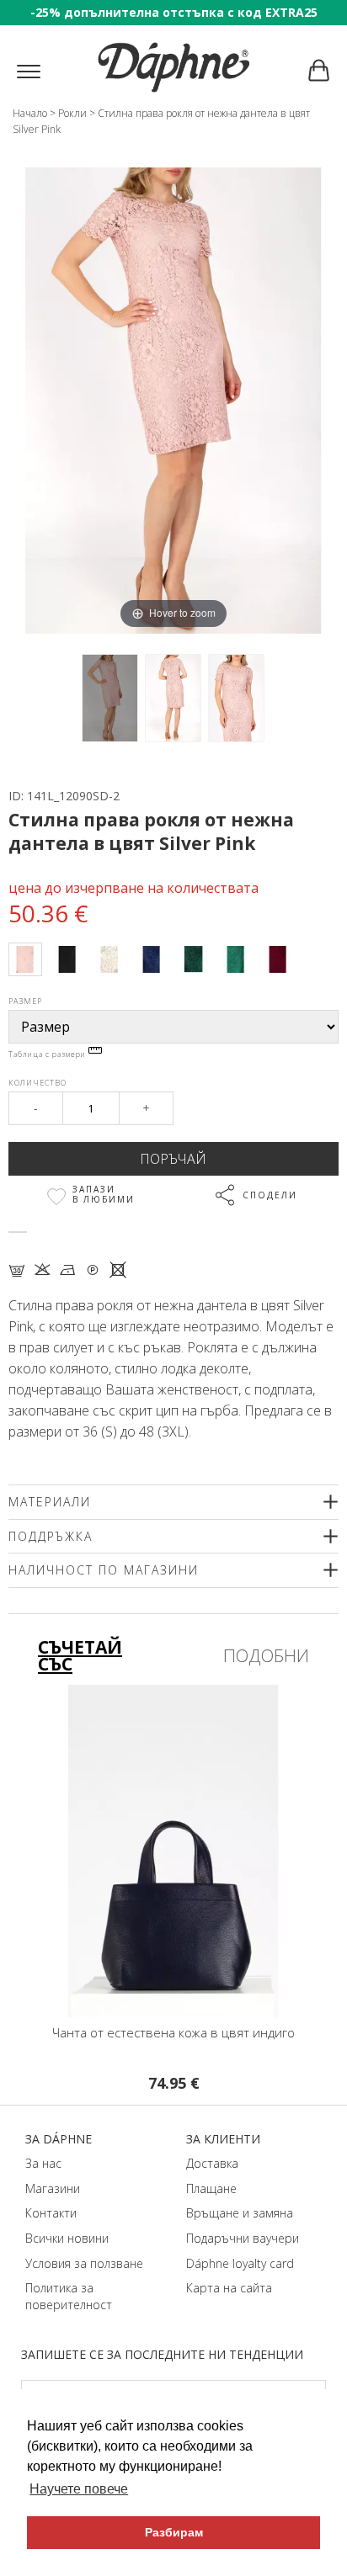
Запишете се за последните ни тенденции (162, 2354)
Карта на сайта (229, 2288)
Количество (37, 1083)
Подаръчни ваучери (243, 2238)
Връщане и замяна (240, 2213)
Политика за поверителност (69, 2296)
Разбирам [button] (174, 2532)
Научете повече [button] (79, 2489)
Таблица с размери (48, 1054)
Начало (30, 113)
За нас (43, 2163)
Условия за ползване (84, 2263)
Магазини (53, 2188)
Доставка (212, 2163)
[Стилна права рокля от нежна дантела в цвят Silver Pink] (110, 698)
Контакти (51, 2213)
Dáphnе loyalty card (240, 2263)
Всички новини (67, 2238)
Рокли (72, 113)
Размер (25, 1001)
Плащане (211, 2188)
